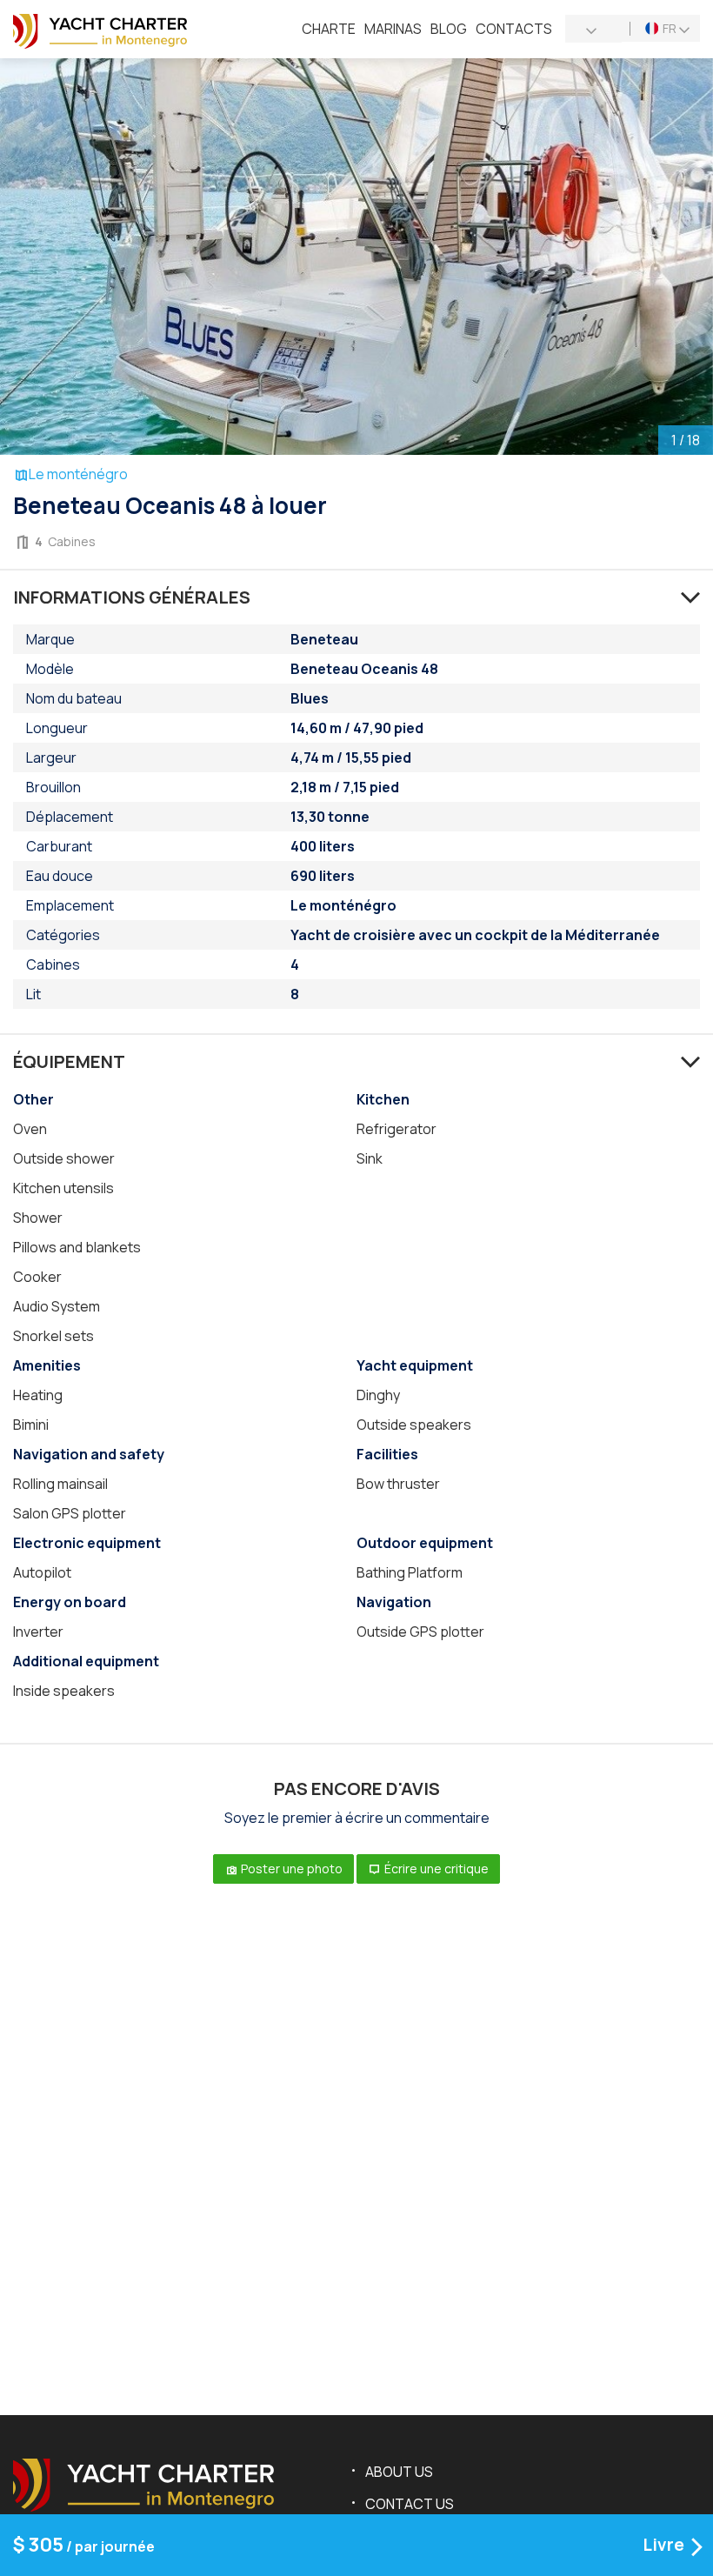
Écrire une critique (435, 1869)
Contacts (514, 29)
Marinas (393, 29)
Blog (449, 29)
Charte (329, 29)
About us (399, 2472)
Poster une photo (290, 1869)
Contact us (410, 2504)
